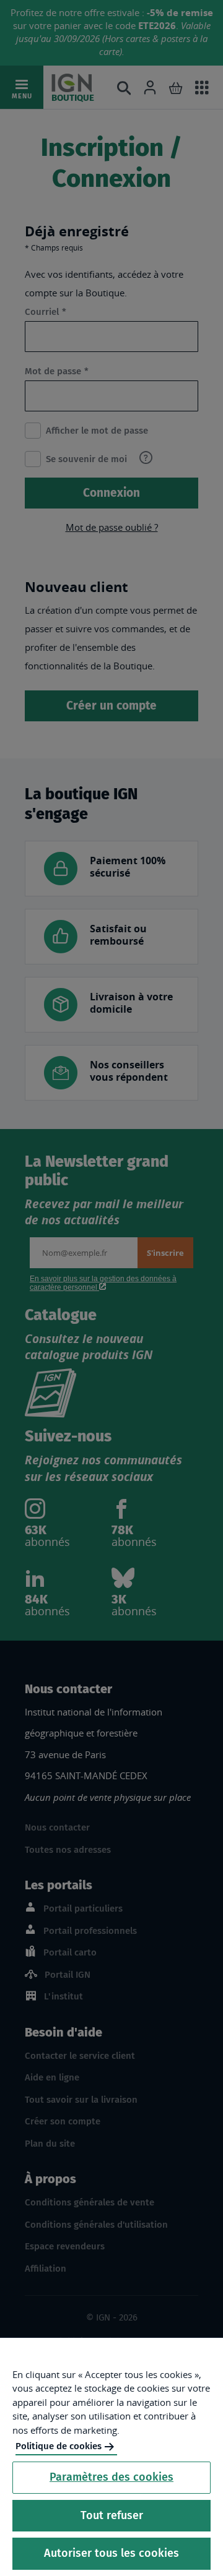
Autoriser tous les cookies (111, 2553)
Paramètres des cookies (111, 2477)
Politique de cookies (59, 2446)
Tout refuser (112, 2515)
